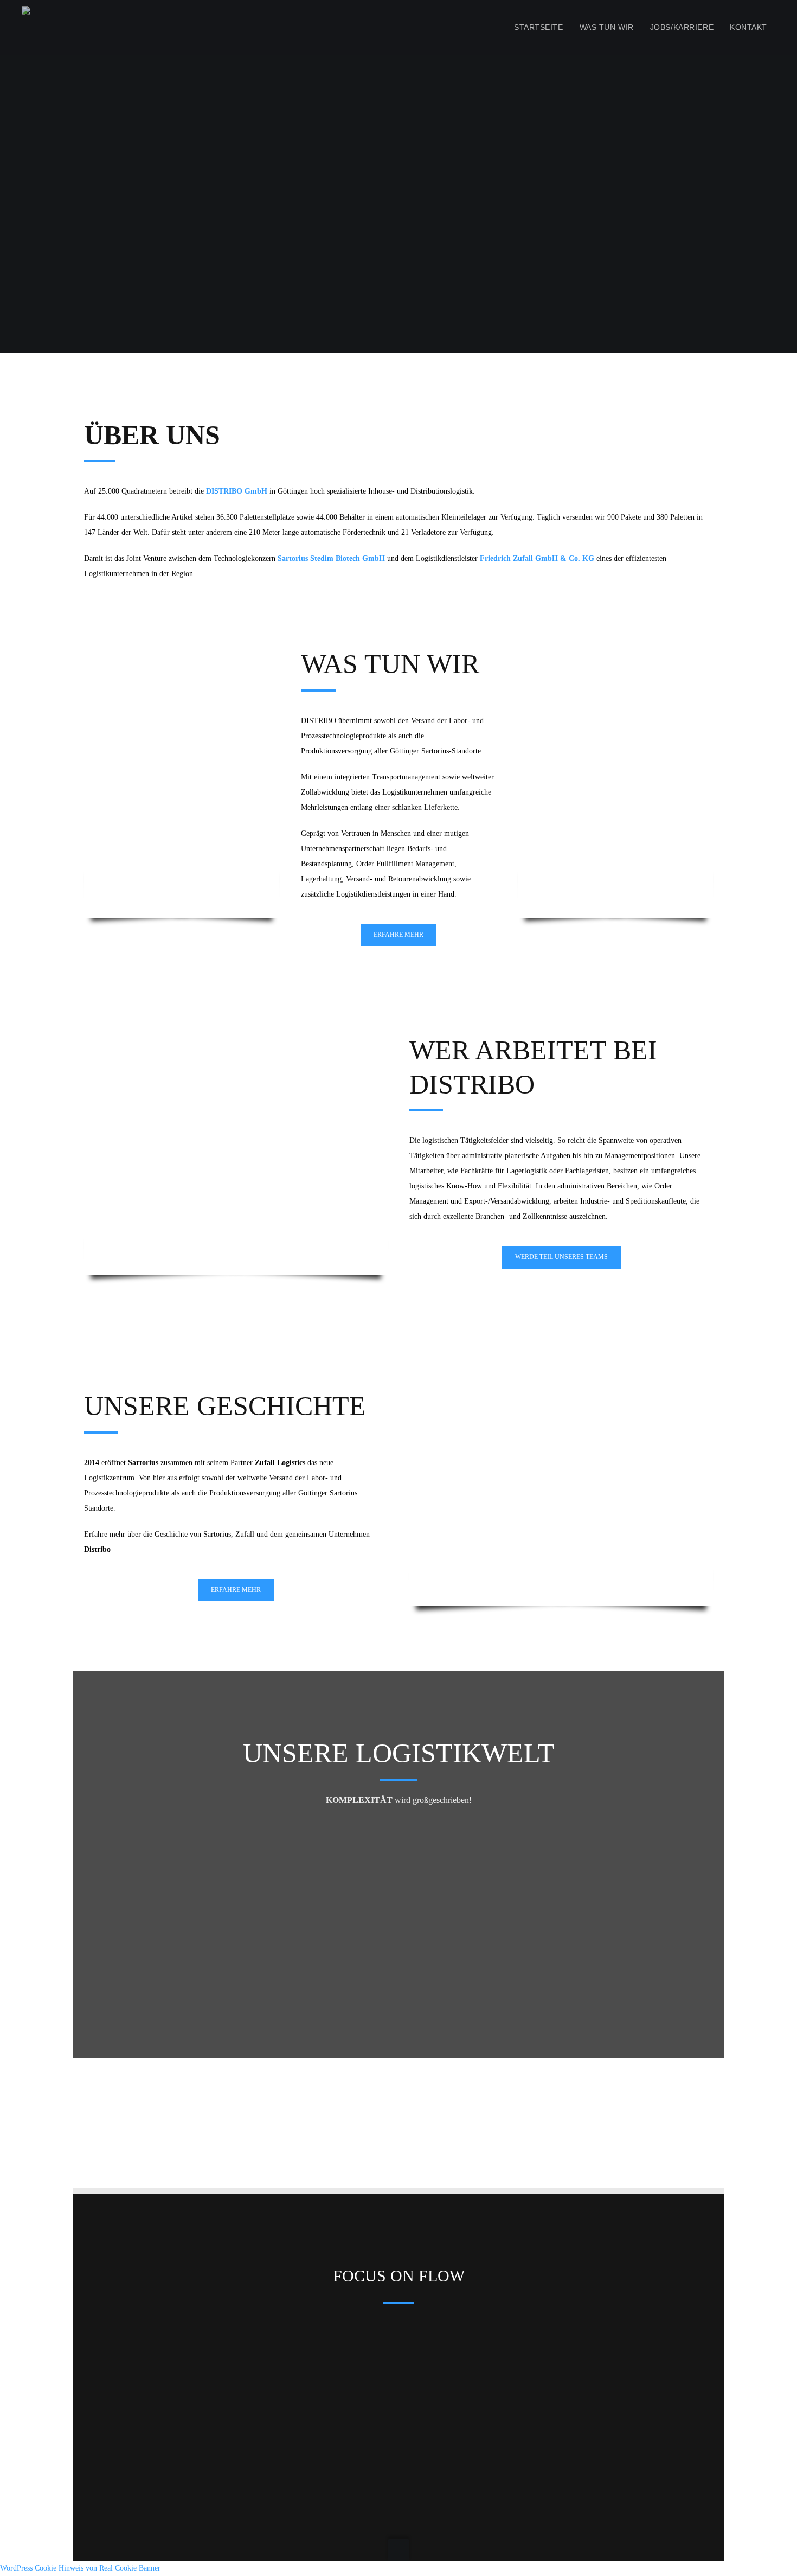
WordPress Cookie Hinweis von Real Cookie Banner (80, 2568)
